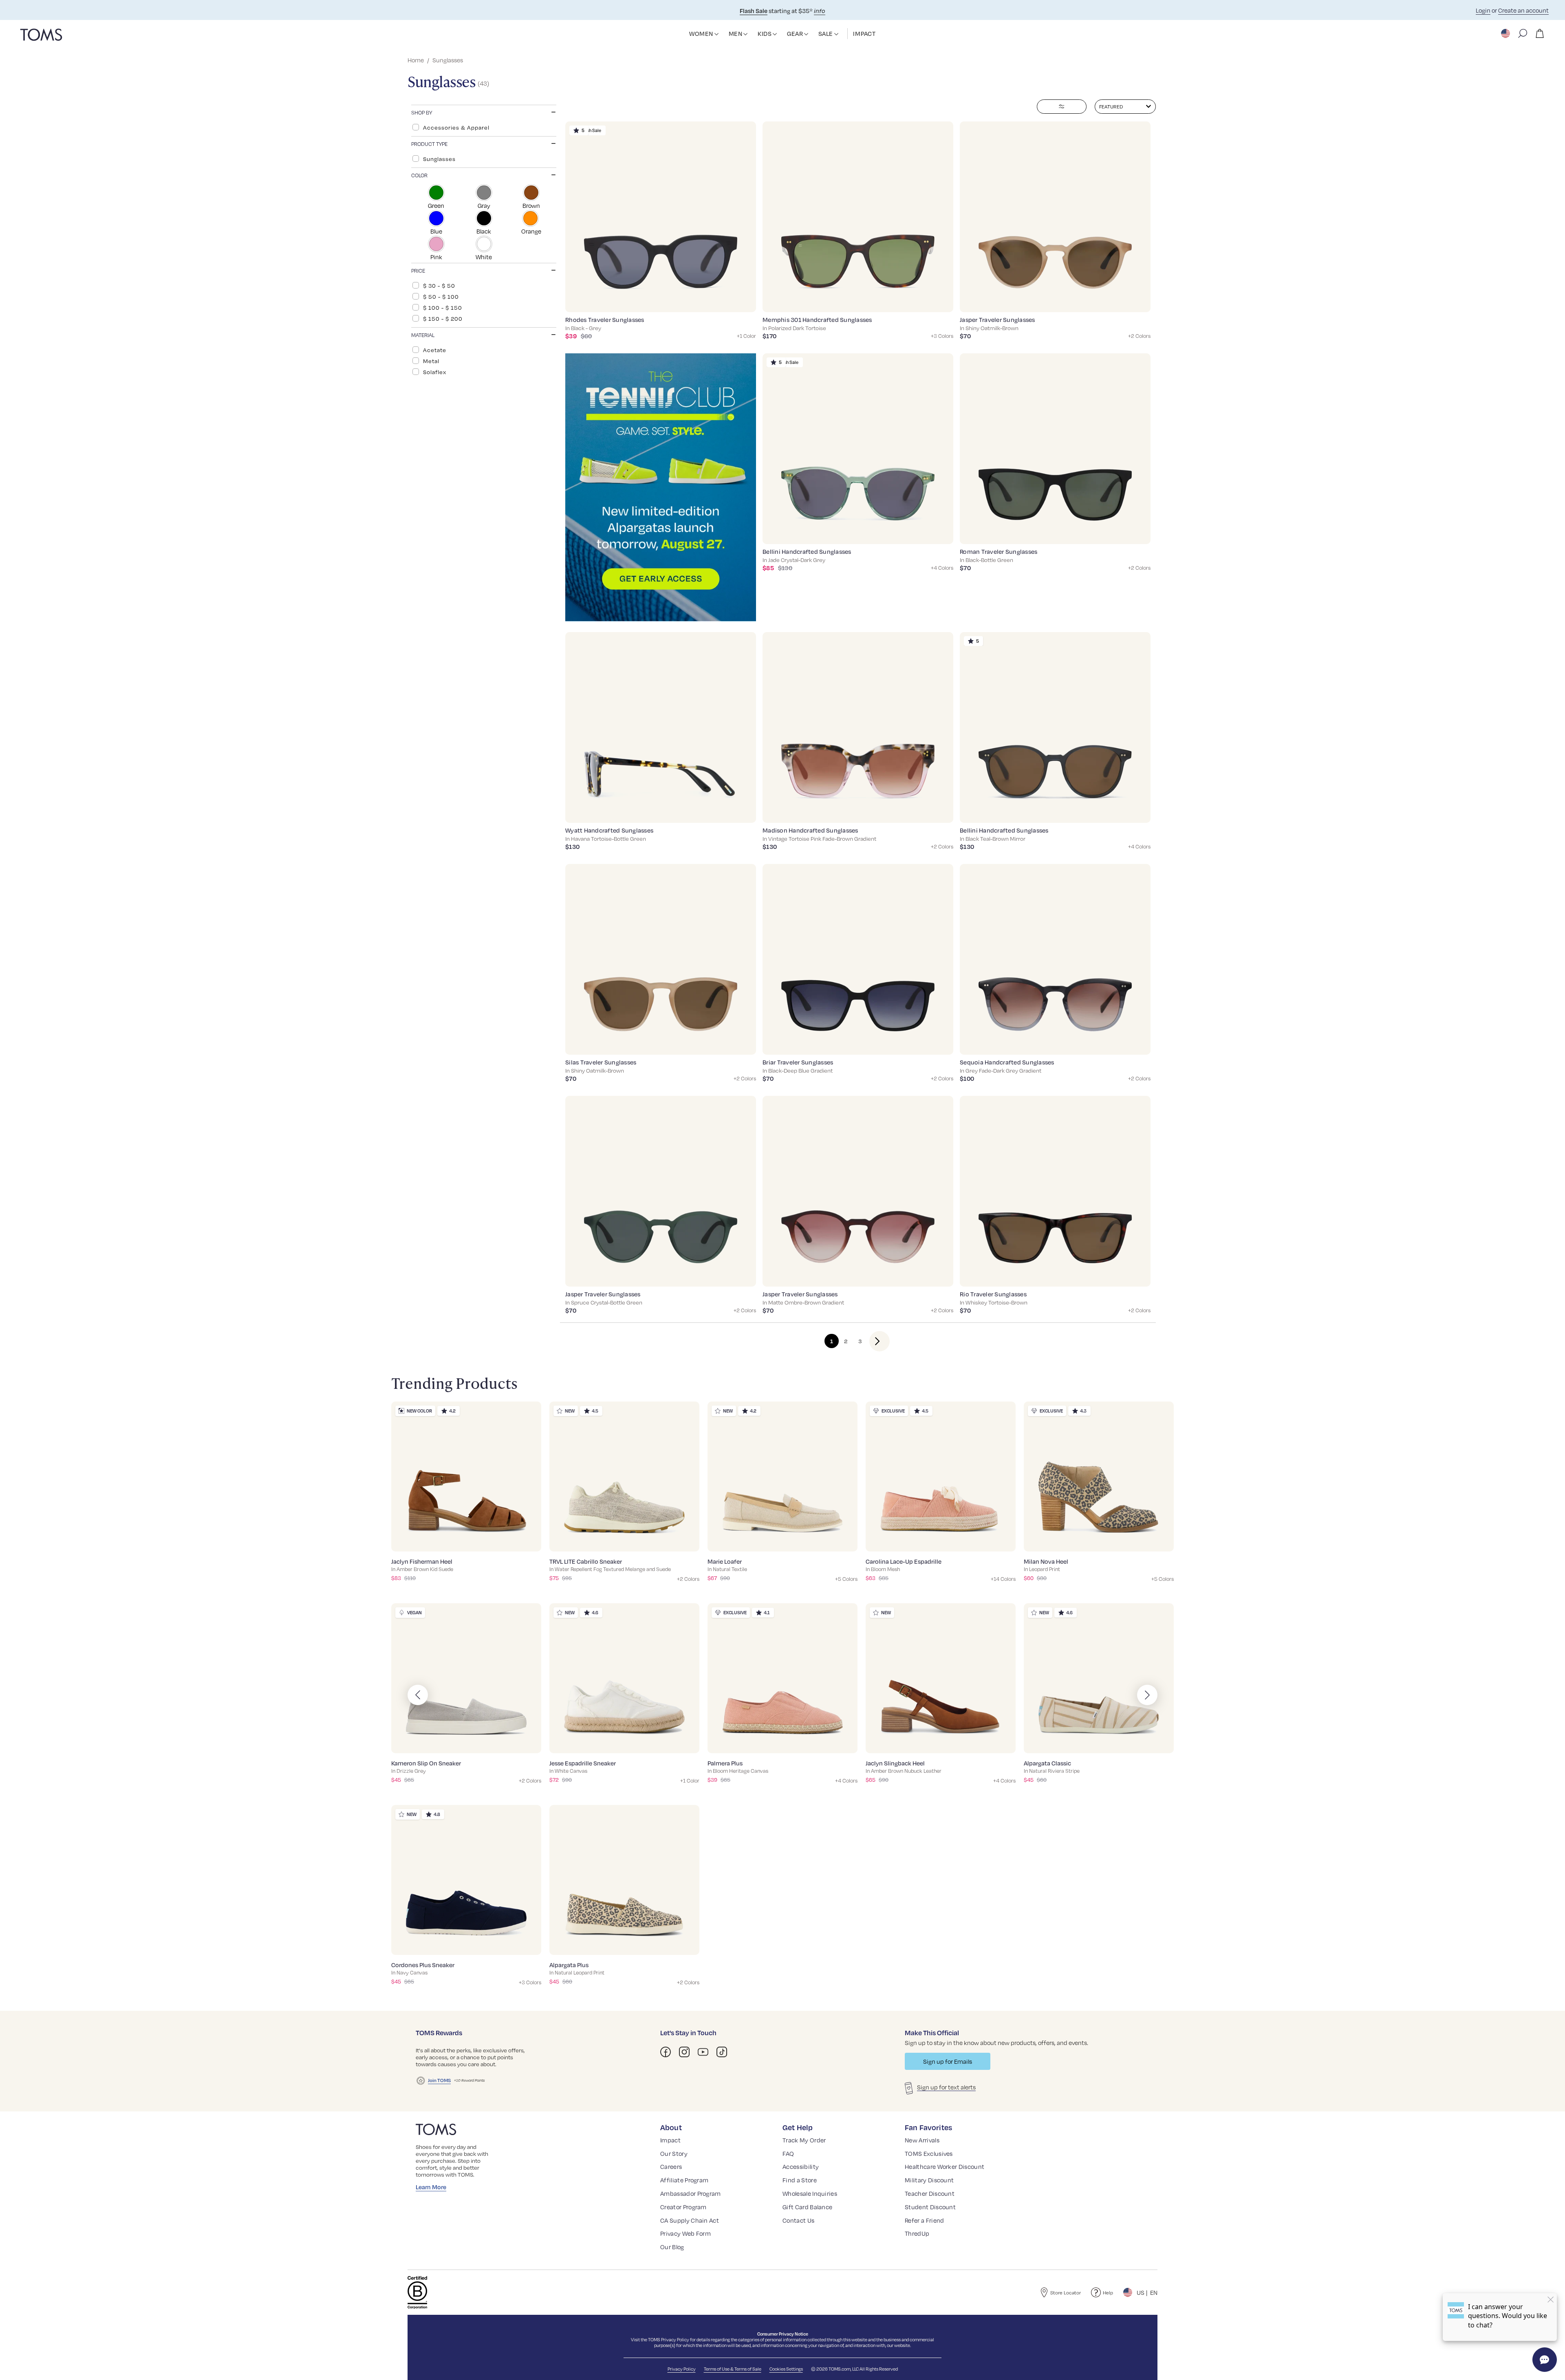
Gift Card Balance (807, 2207)
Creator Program (683, 2207)
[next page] (873, 1341)
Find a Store (800, 2180)
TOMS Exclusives (929, 2153)
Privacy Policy (675, 2340)
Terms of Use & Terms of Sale (733, 2369)
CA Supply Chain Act (690, 2220)
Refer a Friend (924, 2220)
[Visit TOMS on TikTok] (722, 2052)
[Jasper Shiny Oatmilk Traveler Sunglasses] (1055, 217)
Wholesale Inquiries (810, 2193)
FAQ (788, 2153)
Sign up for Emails (948, 2061)
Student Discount (930, 2207)
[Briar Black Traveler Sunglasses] (858, 959)
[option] (484, 127)
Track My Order (804, 2140)
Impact (670, 2140)
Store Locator (1066, 2293)
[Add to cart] (740, 300)
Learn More (431, 2187)
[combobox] (1125, 107)
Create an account (1523, 10)
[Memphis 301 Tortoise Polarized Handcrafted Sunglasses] (858, 217)
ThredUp (917, 2233)
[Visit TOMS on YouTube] (703, 2052)
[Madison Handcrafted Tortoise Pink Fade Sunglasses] (858, 727)
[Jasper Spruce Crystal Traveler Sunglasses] (661, 1191)
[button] (716, 34)
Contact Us (798, 2220)
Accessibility (801, 2166)
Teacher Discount (930, 2193)
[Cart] (1540, 33)
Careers (671, 2166)
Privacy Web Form (686, 2233)
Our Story (674, 2153)
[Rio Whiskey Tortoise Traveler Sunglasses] (1055, 1191)
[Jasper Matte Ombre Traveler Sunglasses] (858, 1191)
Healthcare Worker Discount (945, 2166)
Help (1108, 2293)
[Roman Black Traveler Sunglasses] (1055, 449)
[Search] (1523, 33)
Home (416, 60)
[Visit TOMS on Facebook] (666, 2052)
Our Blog (672, 2247)
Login (1483, 10)
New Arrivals (922, 2140)
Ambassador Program (691, 2193)
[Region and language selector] (1506, 33)
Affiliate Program (684, 2180)
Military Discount (929, 2180)
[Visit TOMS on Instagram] (684, 2052)
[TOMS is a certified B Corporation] (417, 2292)
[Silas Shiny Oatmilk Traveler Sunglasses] (661, 959)
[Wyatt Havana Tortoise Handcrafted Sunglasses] (661, 727)
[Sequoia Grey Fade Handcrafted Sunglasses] (1055, 959)
